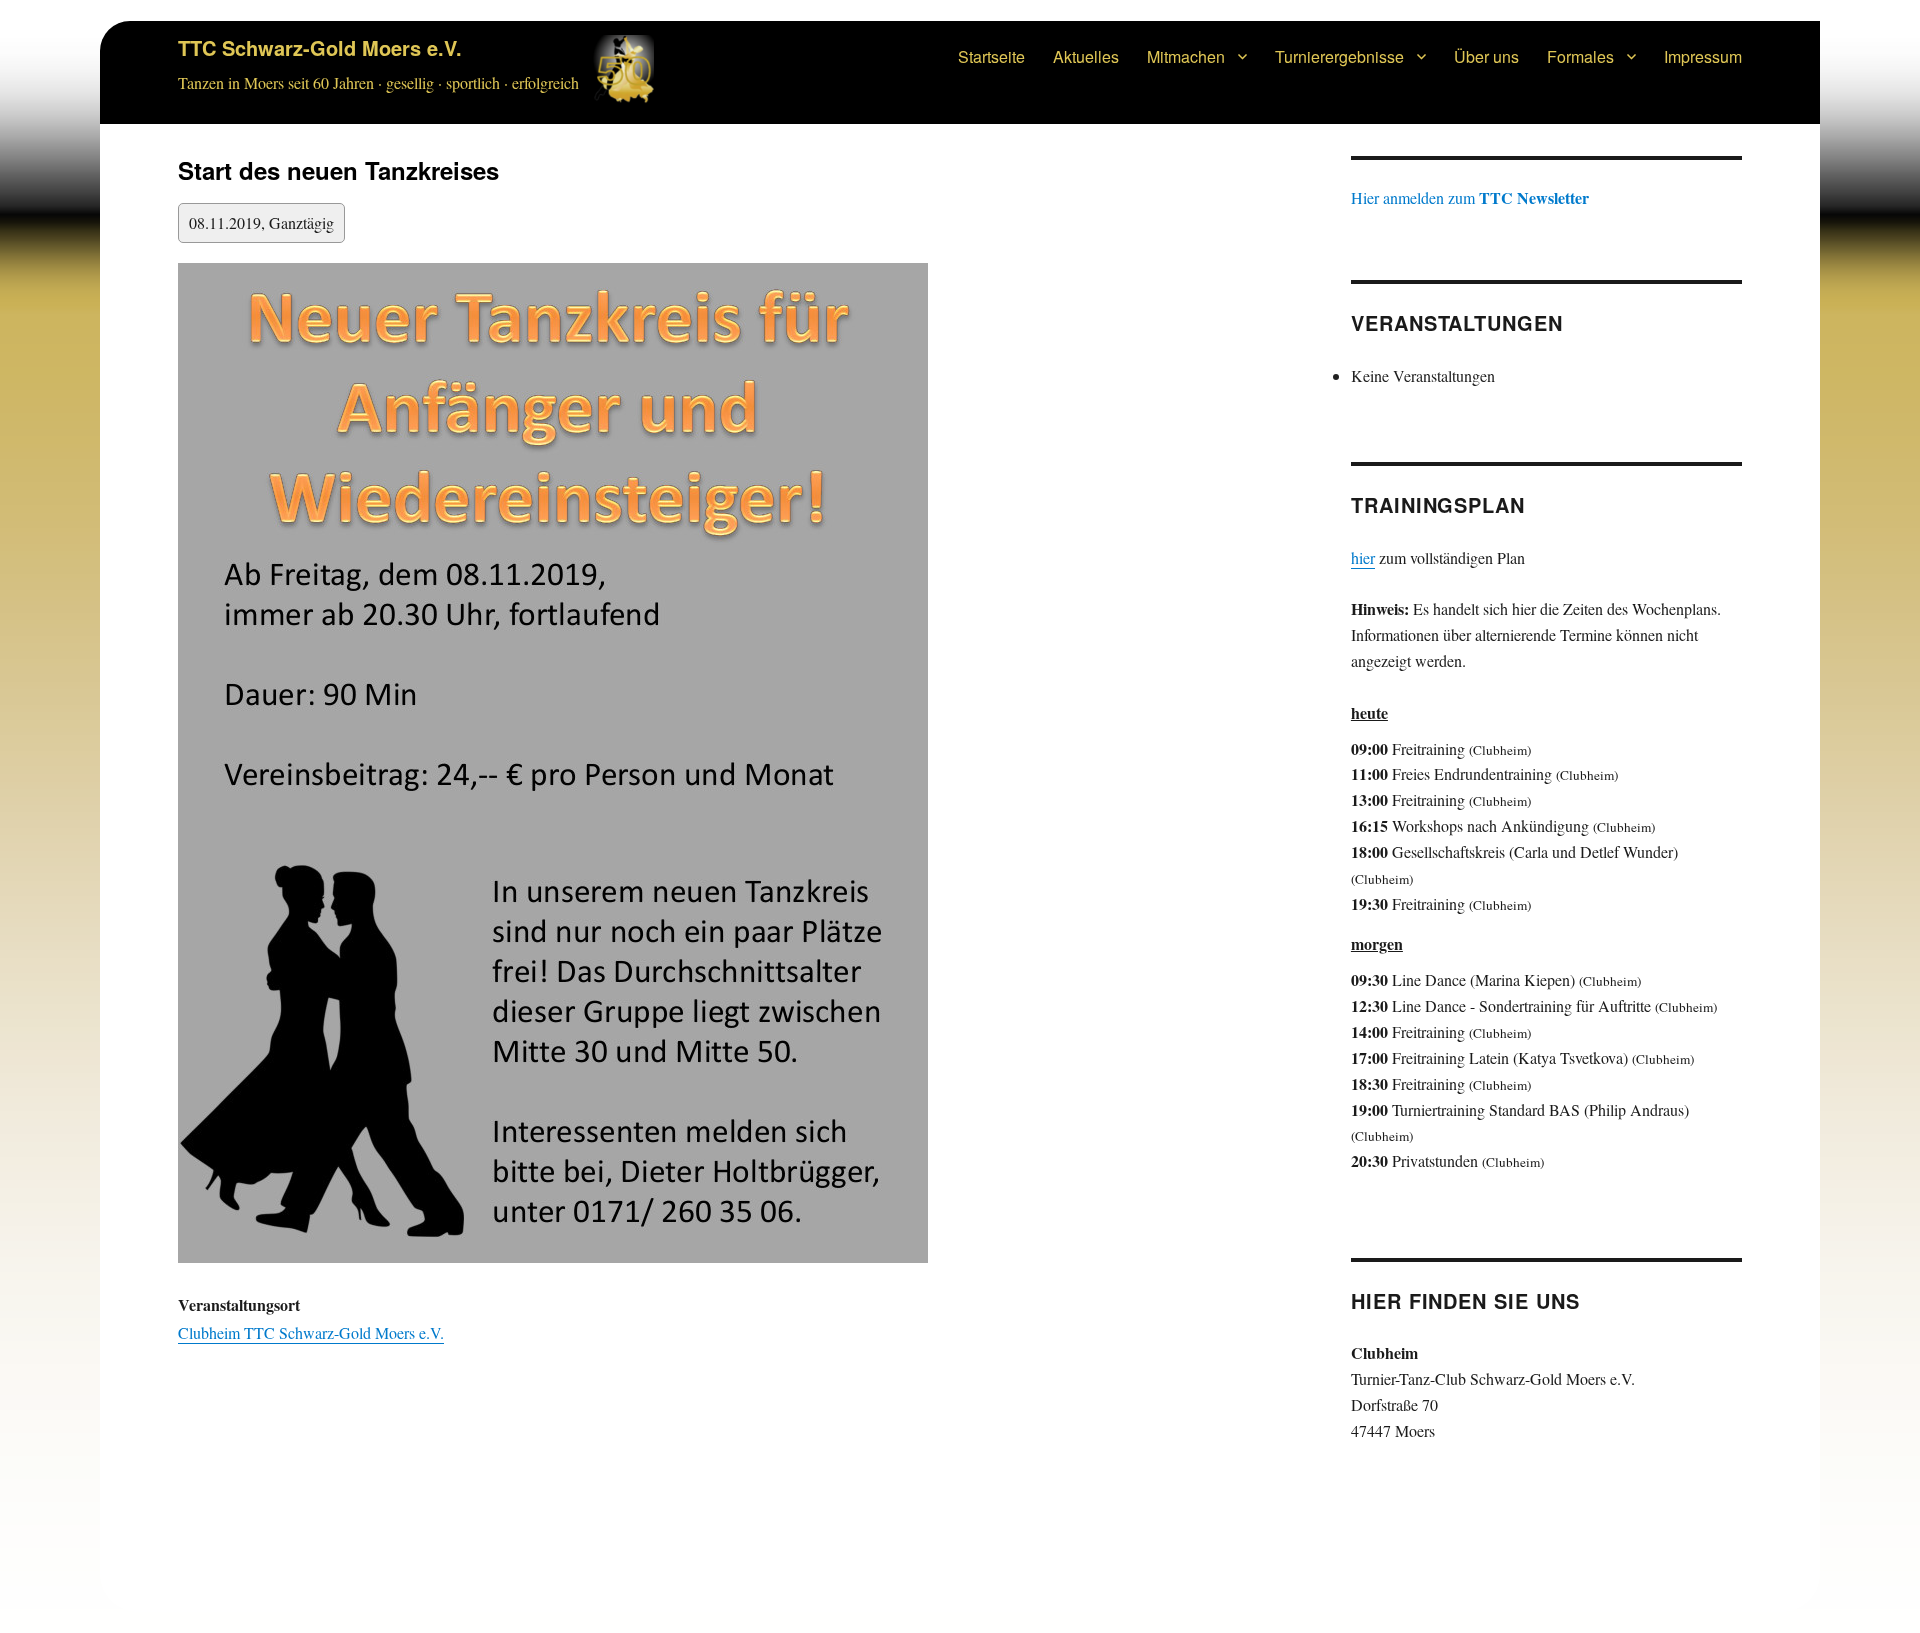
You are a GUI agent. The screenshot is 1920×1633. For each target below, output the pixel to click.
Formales (1580, 56)
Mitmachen (1186, 56)
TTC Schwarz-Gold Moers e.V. (320, 47)
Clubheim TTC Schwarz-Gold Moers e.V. (311, 1332)
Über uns (1486, 56)
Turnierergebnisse (1339, 56)
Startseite (991, 56)
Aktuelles (1086, 56)
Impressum (1703, 56)
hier (1363, 557)
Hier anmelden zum (1470, 197)
